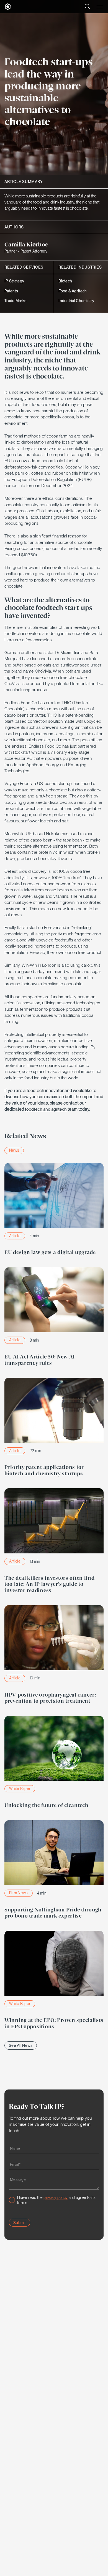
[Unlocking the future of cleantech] (54, 1764)
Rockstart (22, 752)
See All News (21, 2045)
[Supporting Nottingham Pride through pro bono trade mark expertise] (54, 1871)
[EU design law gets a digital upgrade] (54, 1211)
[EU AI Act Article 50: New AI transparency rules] (54, 1318)
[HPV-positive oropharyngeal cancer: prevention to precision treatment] (54, 1656)
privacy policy (56, 2197)
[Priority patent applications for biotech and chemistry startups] (54, 1429)
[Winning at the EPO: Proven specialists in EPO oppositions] (54, 1982)
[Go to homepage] (8, 7)
